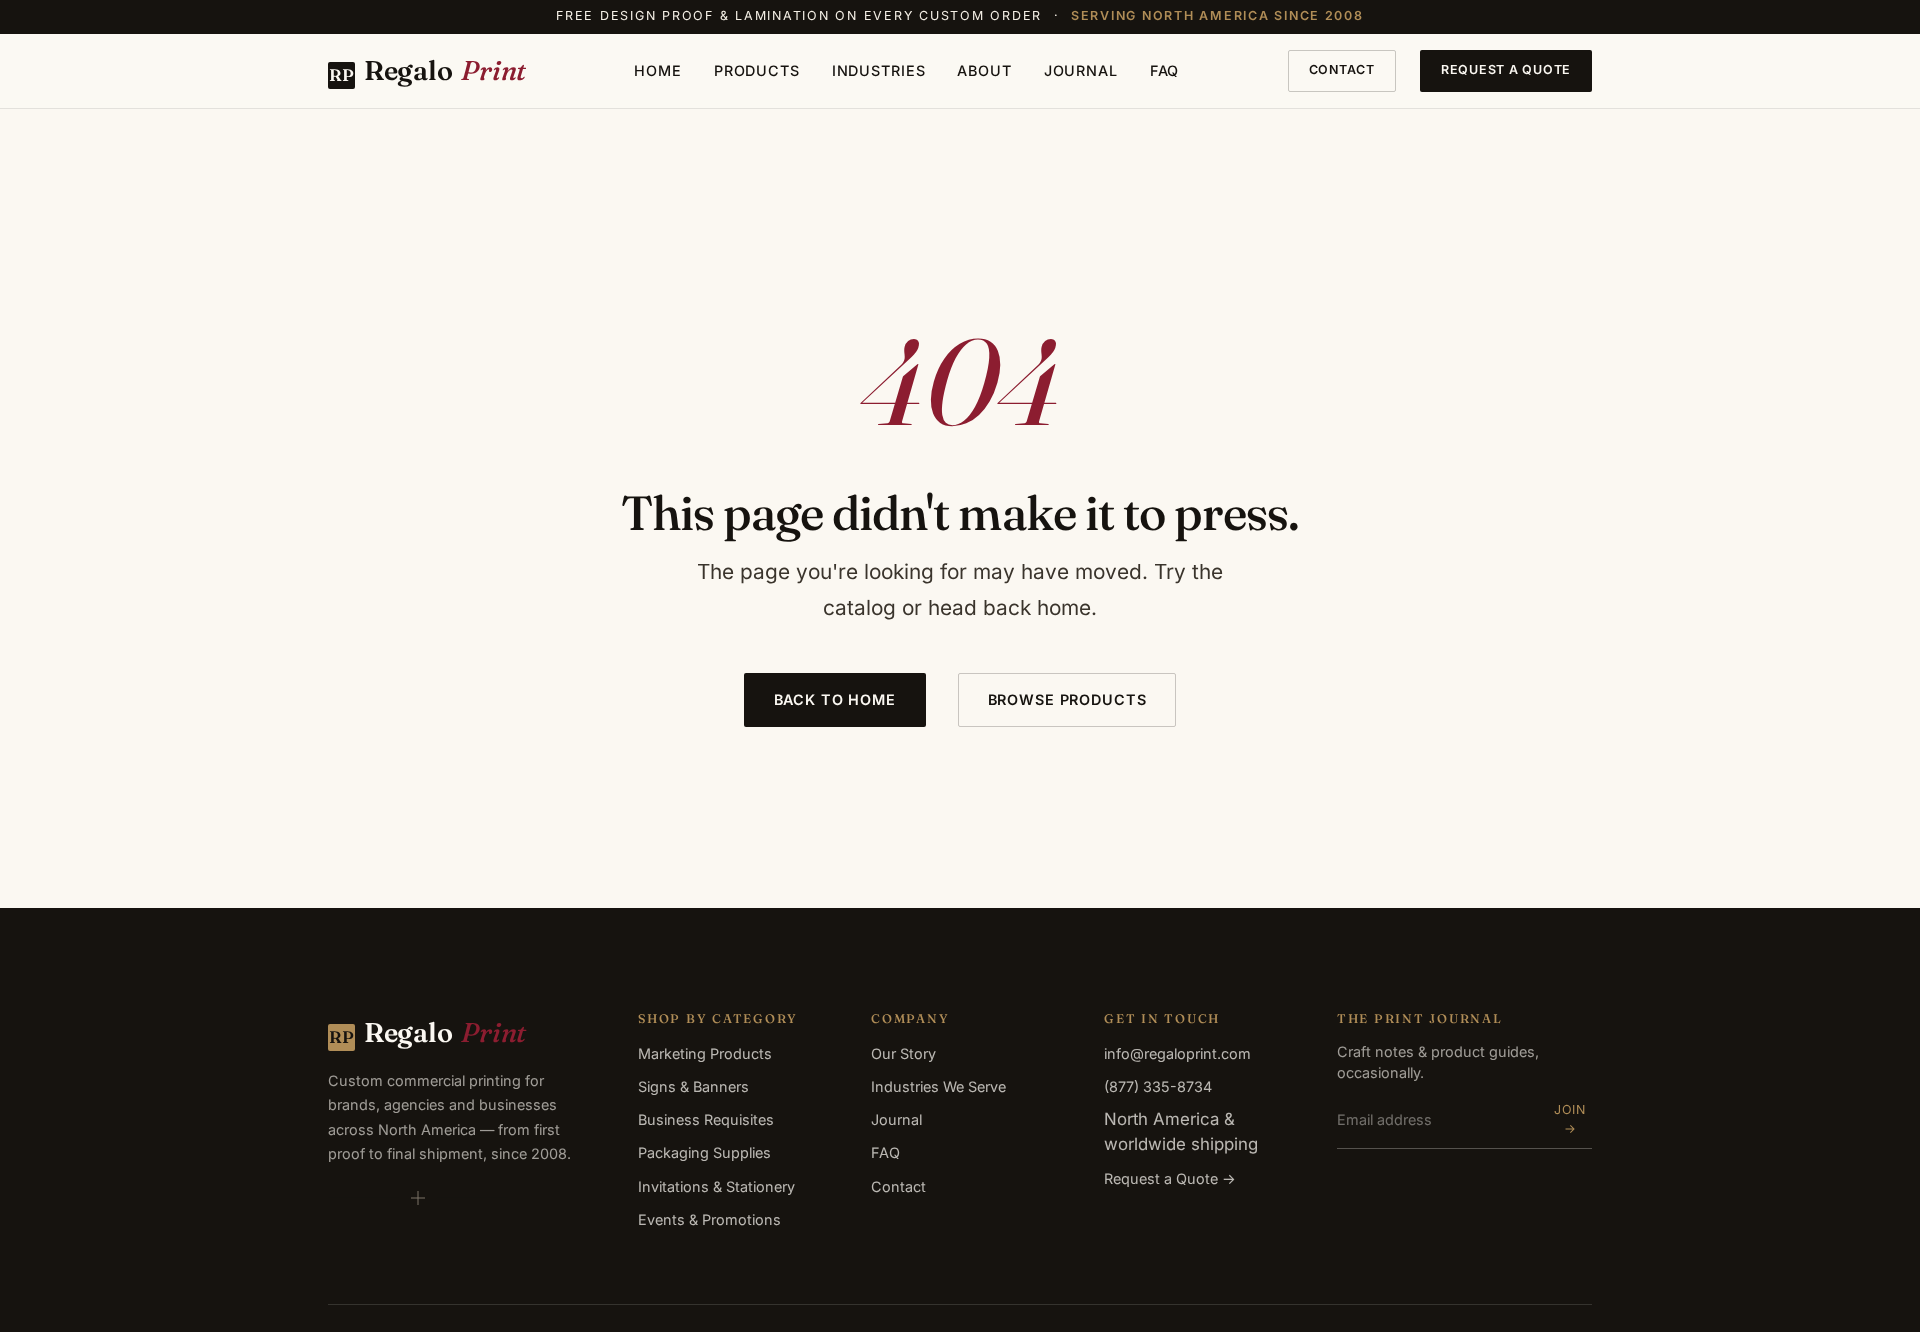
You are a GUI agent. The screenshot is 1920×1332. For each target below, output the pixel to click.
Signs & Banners (693, 1086)
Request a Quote (1506, 69)
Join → (1570, 1119)
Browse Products (1067, 699)
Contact (1342, 69)
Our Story (903, 1053)
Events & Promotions (709, 1219)
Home (657, 70)
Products (757, 70)
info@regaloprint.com (1177, 1053)
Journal (1081, 70)
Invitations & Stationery (716, 1186)
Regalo (427, 70)
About (984, 70)
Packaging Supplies (704, 1152)
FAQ (1165, 70)
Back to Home (835, 699)
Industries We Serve (938, 1086)
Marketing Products (705, 1053)
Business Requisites (706, 1119)
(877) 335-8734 (1158, 1086)
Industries (879, 70)
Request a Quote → (1170, 1178)
